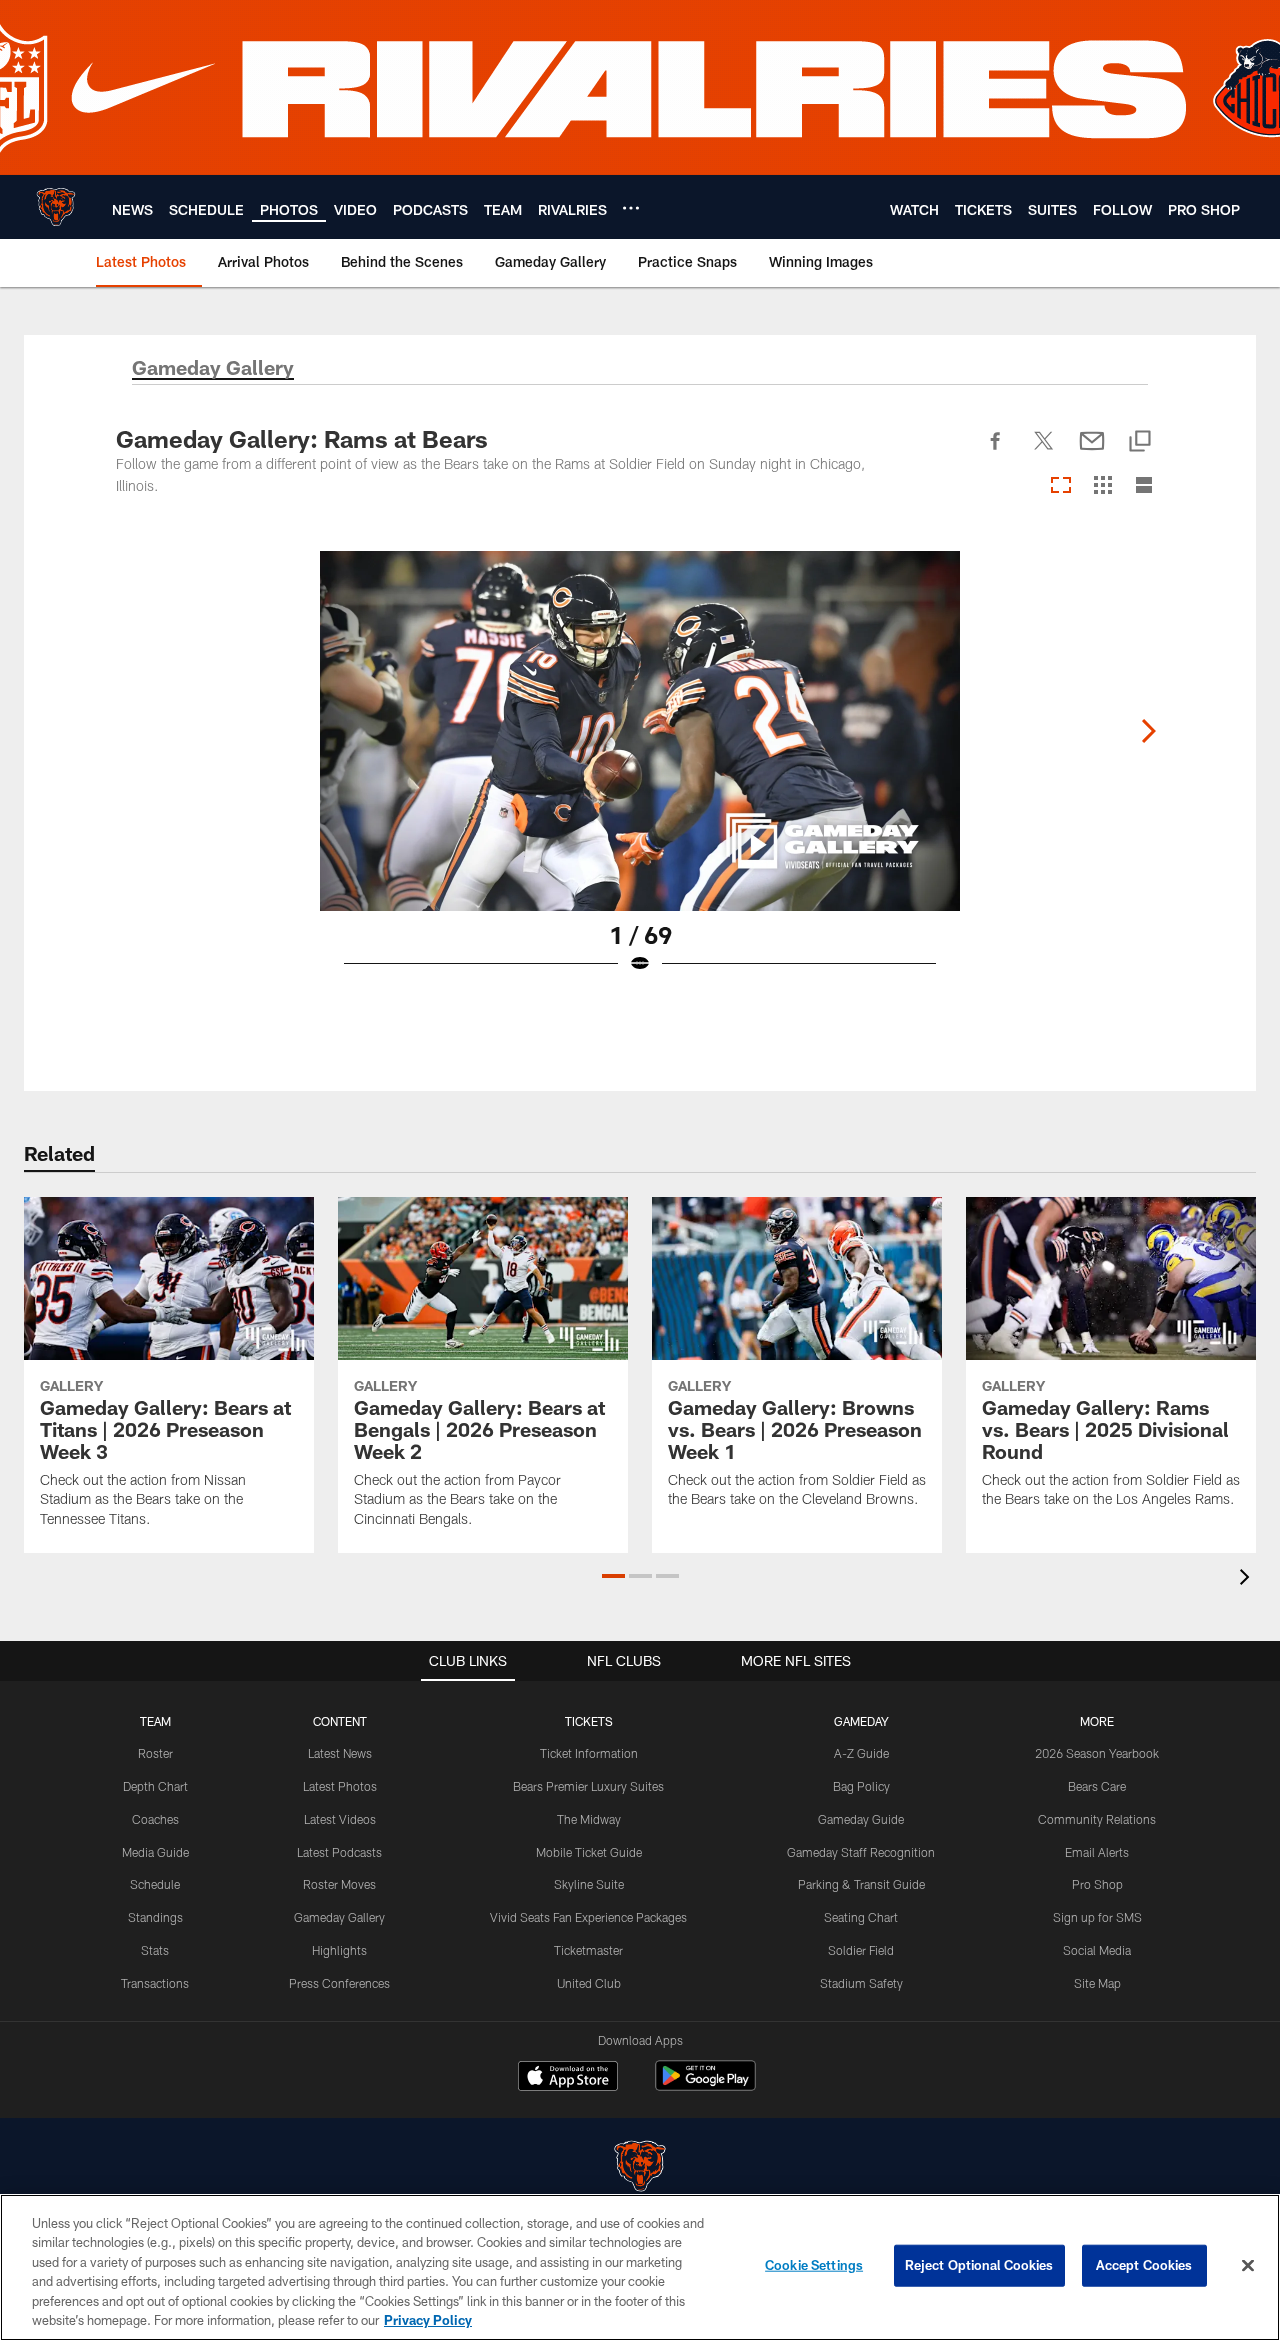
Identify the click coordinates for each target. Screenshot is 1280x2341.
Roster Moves (339, 1884)
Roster (155, 1753)
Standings (155, 1917)
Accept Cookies (1144, 2265)
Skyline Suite (589, 1884)
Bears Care (1097, 1786)
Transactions (155, 1983)
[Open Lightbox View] (640, 775)
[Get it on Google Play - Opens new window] (705, 2085)
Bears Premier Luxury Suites (588, 1786)
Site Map (1097, 1983)
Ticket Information (589, 1753)
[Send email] (1092, 452)
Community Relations (1097, 1819)
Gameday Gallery (339, 1917)
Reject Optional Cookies (979, 2265)
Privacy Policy (428, 2320)
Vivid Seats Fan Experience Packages (588, 1917)
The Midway (589, 1819)
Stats (155, 1950)
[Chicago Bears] (640, 2168)
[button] (613, 1576)
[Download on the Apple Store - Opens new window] (568, 2078)
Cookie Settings (814, 2265)
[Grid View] (1102, 486)
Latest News (340, 1753)
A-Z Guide (861, 1753)
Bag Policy (861, 1786)
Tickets (589, 1721)
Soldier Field (861, 1950)
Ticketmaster (588, 1950)
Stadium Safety (861, 1983)
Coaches (155, 1819)
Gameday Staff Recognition (861, 1852)
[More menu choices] (631, 208)
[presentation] (1248, 1579)
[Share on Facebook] (996, 452)
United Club (589, 1983)
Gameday (861, 1721)
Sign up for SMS (1097, 1917)
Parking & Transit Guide (861, 1884)
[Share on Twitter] (1044, 452)
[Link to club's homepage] (56, 207)
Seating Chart (861, 1917)
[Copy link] (1140, 442)
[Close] (1248, 2266)
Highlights (339, 1950)
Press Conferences (339, 1983)
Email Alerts (1097, 1852)
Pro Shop (1097, 1884)
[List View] (1144, 486)
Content (340, 1721)
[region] (640, 2267)
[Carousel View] (1061, 486)
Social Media (1097, 1950)
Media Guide (155, 1852)
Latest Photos (340, 1786)
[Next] (1148, 731)
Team (155, 1721)
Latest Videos (340, 1819)
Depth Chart (155, 1786)
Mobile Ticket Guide (589, 1852)
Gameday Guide (861, 1819)
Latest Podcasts (339, 1852)
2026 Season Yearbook (1097, 1753)
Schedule (155, 1884)
